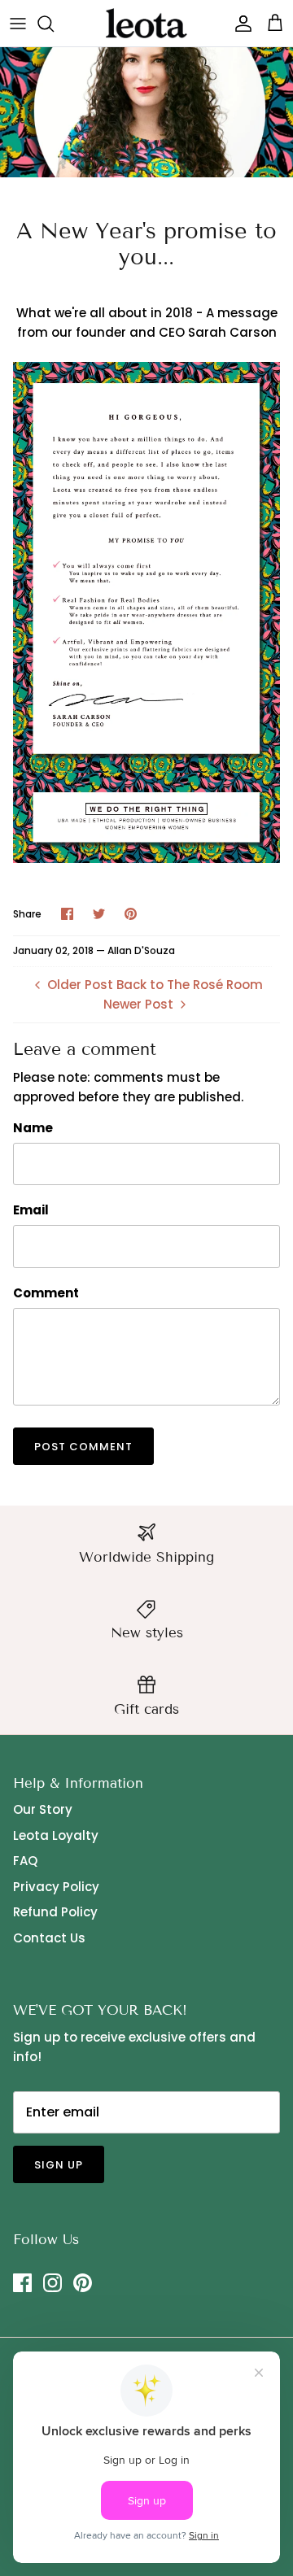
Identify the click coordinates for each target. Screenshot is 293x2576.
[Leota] (146, 23)
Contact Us (49, 1938)
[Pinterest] (83, 2283)
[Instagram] (52, 2283)
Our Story (43, 1809)
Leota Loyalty (56, 1835)
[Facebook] (22, 2283)
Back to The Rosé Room (190, 985)
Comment (46, 1293)
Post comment (83, 1447)
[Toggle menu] (18, 24)
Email (31, 1210)
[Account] (239, 24)
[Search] (54, 24)
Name (33, 1128)
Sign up (59, 2165)
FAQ (25, 1861)
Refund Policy (55, 1912)
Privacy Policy (56, 1887)
